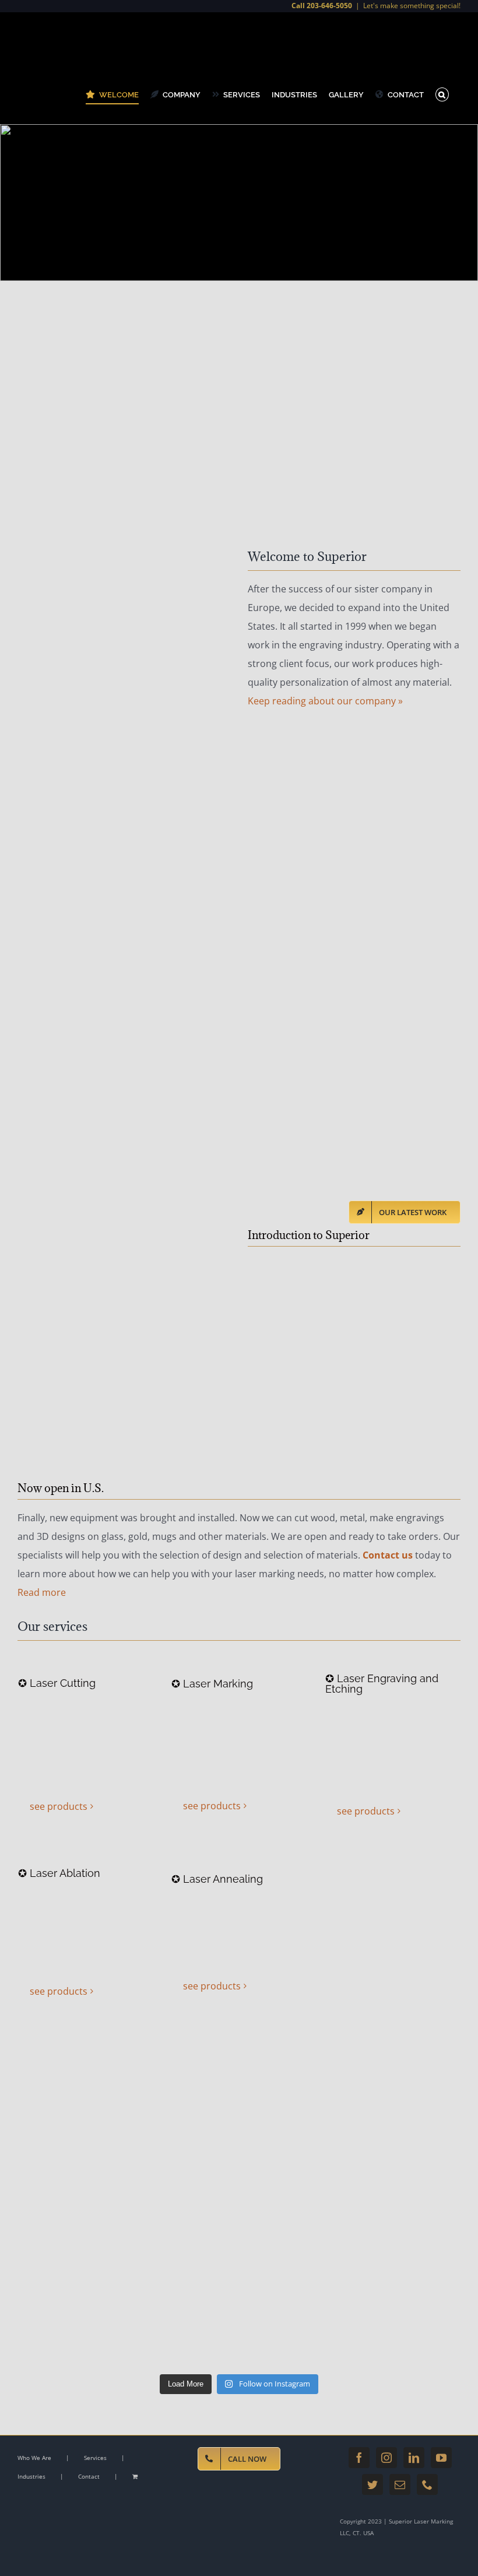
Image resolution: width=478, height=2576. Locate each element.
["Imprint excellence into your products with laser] (183, 2073)
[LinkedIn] (414, 2458)
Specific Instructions (62, 781)
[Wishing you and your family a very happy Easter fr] (71, 2073)
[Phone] (427, 2484)
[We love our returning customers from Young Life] (71, 2269)
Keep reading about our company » (325, 701)
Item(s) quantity (55, 876)
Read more (42, 1592)
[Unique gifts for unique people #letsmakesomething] (71, 2335)
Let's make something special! (412, 6)
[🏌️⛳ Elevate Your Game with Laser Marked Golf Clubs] (71, 2204)
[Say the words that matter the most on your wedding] (183, 2335)
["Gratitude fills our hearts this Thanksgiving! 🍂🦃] (71, 2138)
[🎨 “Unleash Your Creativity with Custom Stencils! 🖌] (183, 2138)
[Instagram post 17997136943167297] (408, 2073)
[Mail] (400, 2484)
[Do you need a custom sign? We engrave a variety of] (408, 2269)
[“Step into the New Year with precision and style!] (295, 2073)
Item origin (26, 909)
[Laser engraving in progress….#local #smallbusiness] (295, 2269)
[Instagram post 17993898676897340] (295, 2335)
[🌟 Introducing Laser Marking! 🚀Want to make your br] (183, 2204)
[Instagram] (386, 2458)
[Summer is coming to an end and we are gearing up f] (408, 2204)
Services (95, 2458)
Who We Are (34, 2458)
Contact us (388, 1555)
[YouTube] (441, 2458)
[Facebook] (359, 2458)
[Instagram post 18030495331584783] (295, 2204)
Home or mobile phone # (28, 738)
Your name (26, 668)
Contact (89, 2476)
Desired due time (54, 727)
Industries (31, 2476)
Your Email (49, 668)
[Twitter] (372, 2484)
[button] (442, 94)
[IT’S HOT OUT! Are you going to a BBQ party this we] (408, 2335)
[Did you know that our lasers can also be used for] (183, 2269)
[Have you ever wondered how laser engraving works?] (408, 2138)
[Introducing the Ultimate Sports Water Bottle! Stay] (295, 2138)
